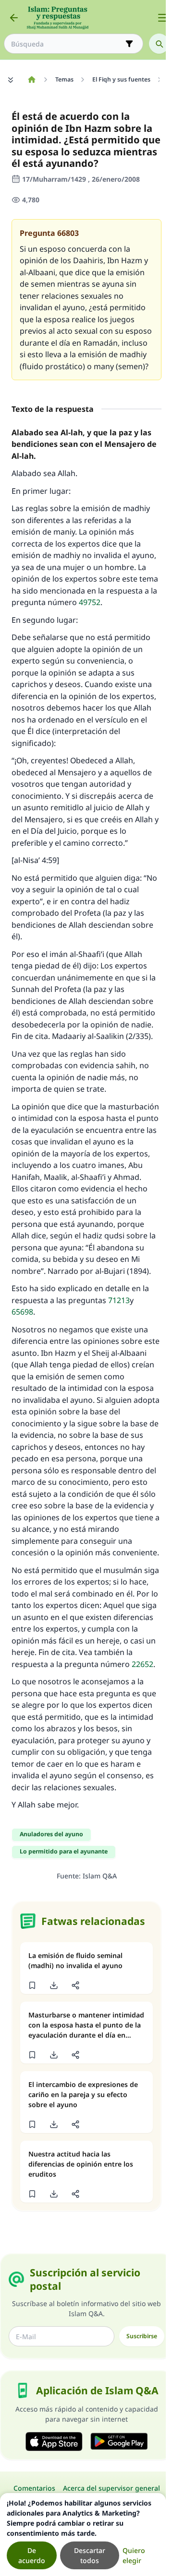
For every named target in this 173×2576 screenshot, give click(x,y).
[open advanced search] (129, 44)
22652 (142, 1664)
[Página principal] (31, 80)
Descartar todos (90, 2555)
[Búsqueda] (159, 44)
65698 (22, 1312)
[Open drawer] (162, 18)
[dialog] (83, 2535)
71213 (119, 1300)
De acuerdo (32, 2555)
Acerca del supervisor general (111, 2488)
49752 (90, 602)
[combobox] (67, 44)
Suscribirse (142, 2336)
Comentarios (34, 2488)
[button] (32, 1985)
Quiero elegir (134, 2555)
